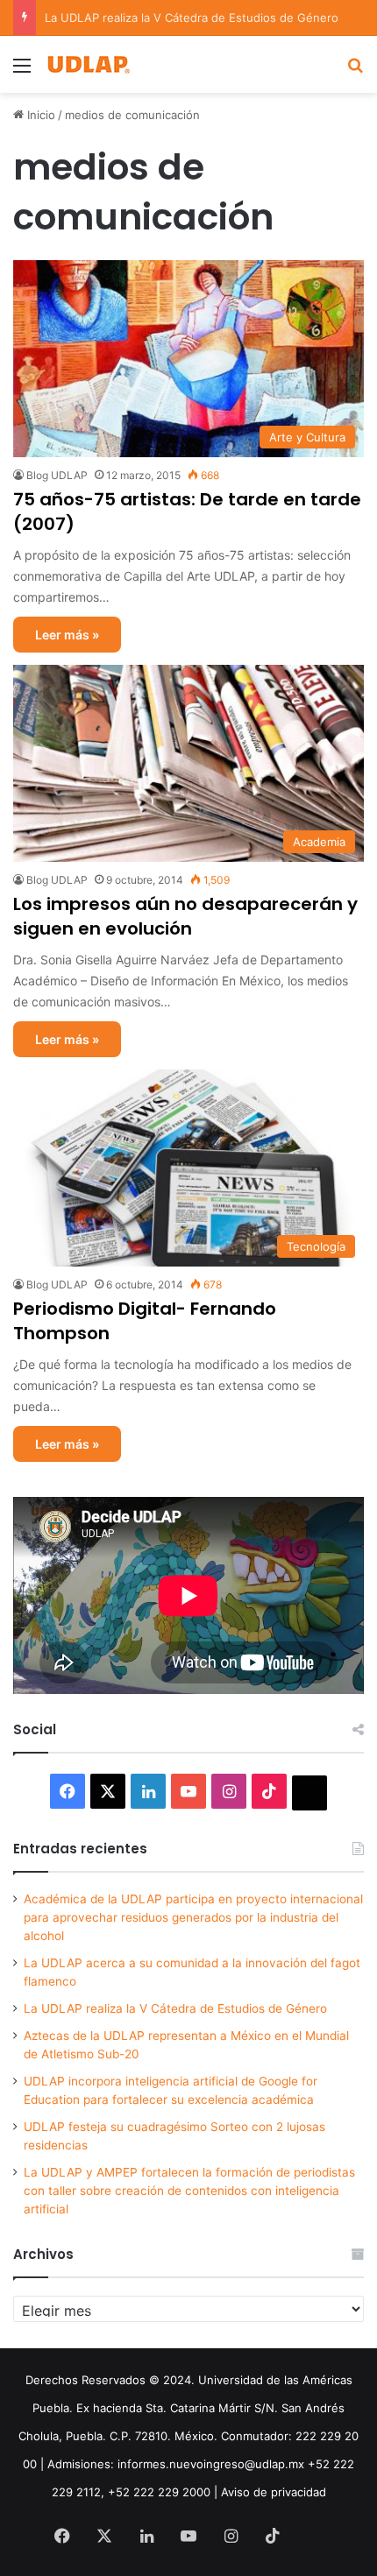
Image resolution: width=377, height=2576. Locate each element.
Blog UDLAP (57, 475)
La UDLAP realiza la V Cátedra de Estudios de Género (175, 2008)
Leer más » (67, 635)
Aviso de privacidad (274, 2492)
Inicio (39, 115)
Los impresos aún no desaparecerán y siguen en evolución (185, 916)
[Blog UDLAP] (88, 64)
